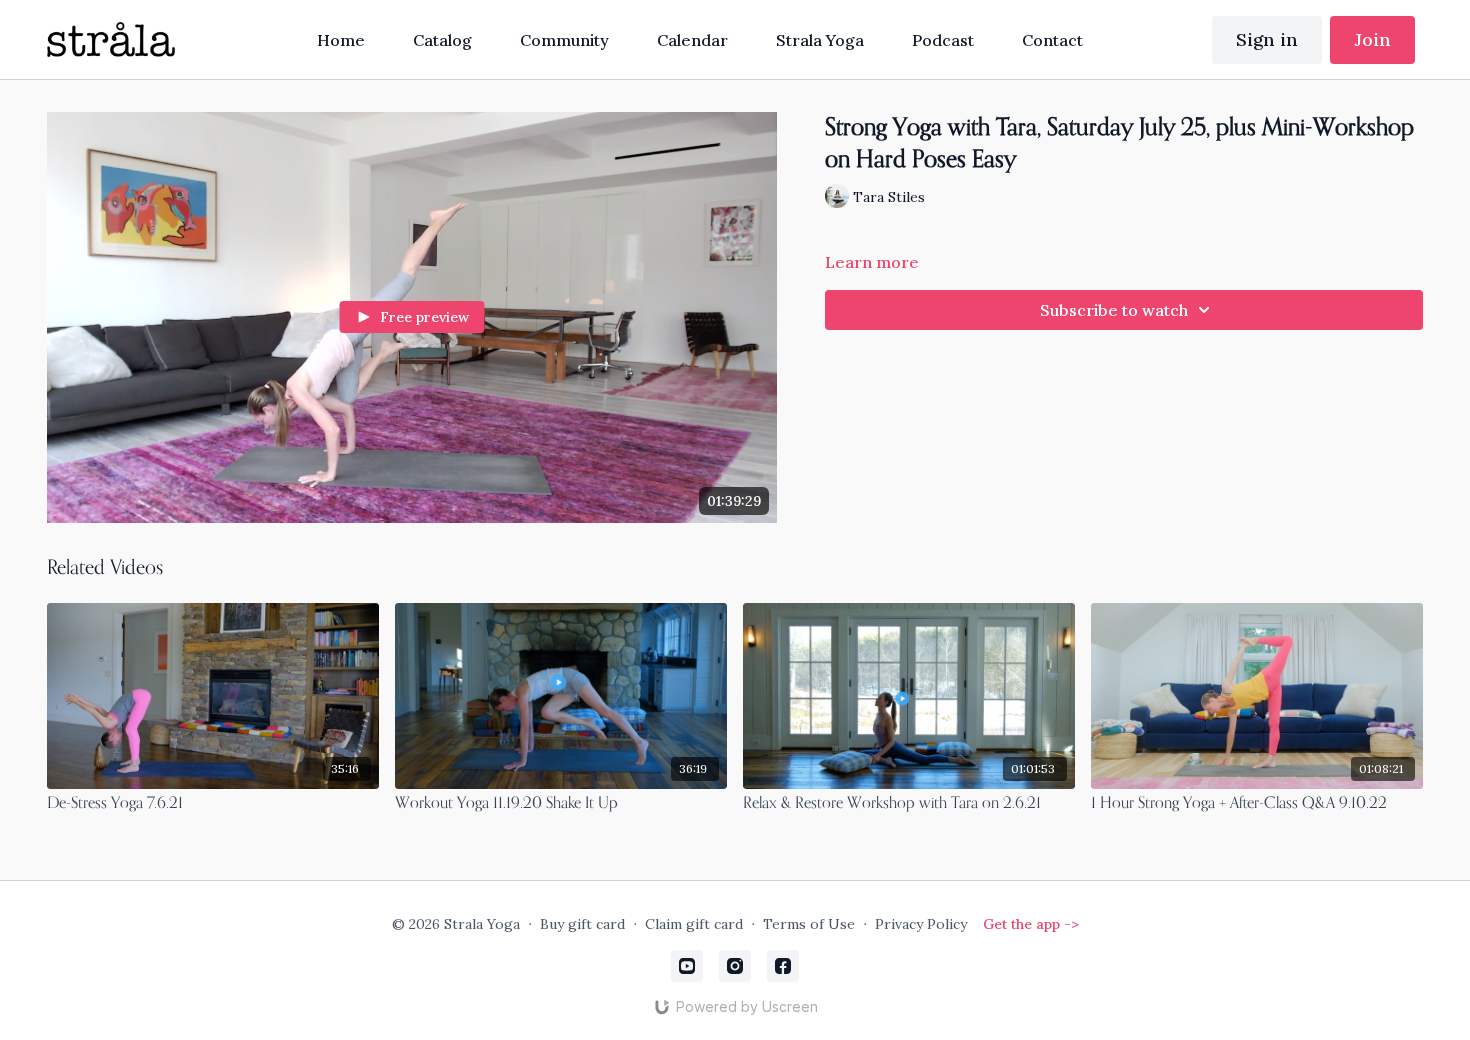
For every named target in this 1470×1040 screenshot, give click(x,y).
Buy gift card (582, 924)
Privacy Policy (921, 924)
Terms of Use (809, 924)
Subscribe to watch (1114, 310)
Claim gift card (694, 924)
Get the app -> (1031, 924)
